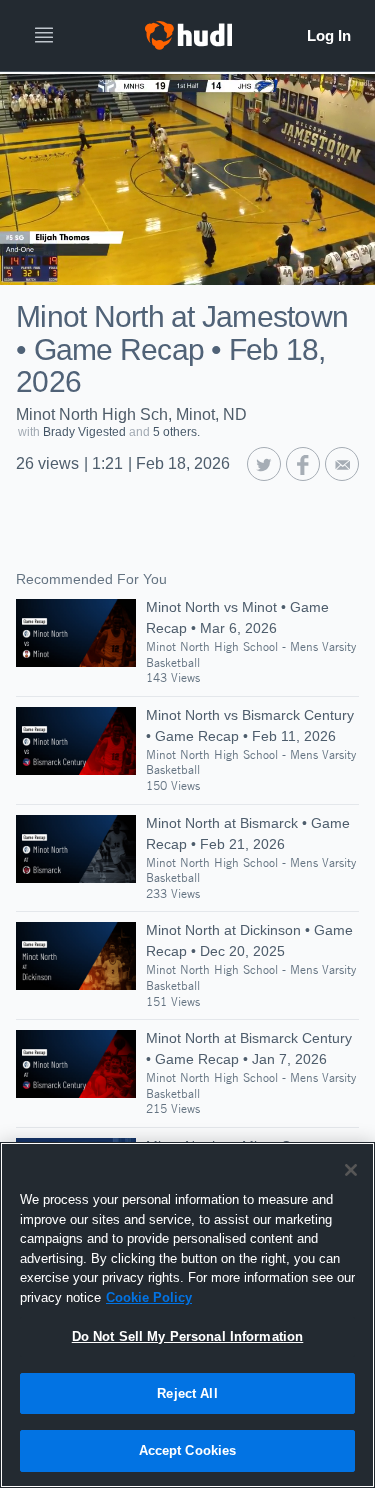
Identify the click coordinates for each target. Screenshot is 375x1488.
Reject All (187, 1393)
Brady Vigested (84, 432)
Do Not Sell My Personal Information (188, 1336)
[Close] (351, 1170)
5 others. (176, 432)
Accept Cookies (188, 1450)
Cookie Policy (149, 1297)
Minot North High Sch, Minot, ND (131, 414)
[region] (187, 1315)
